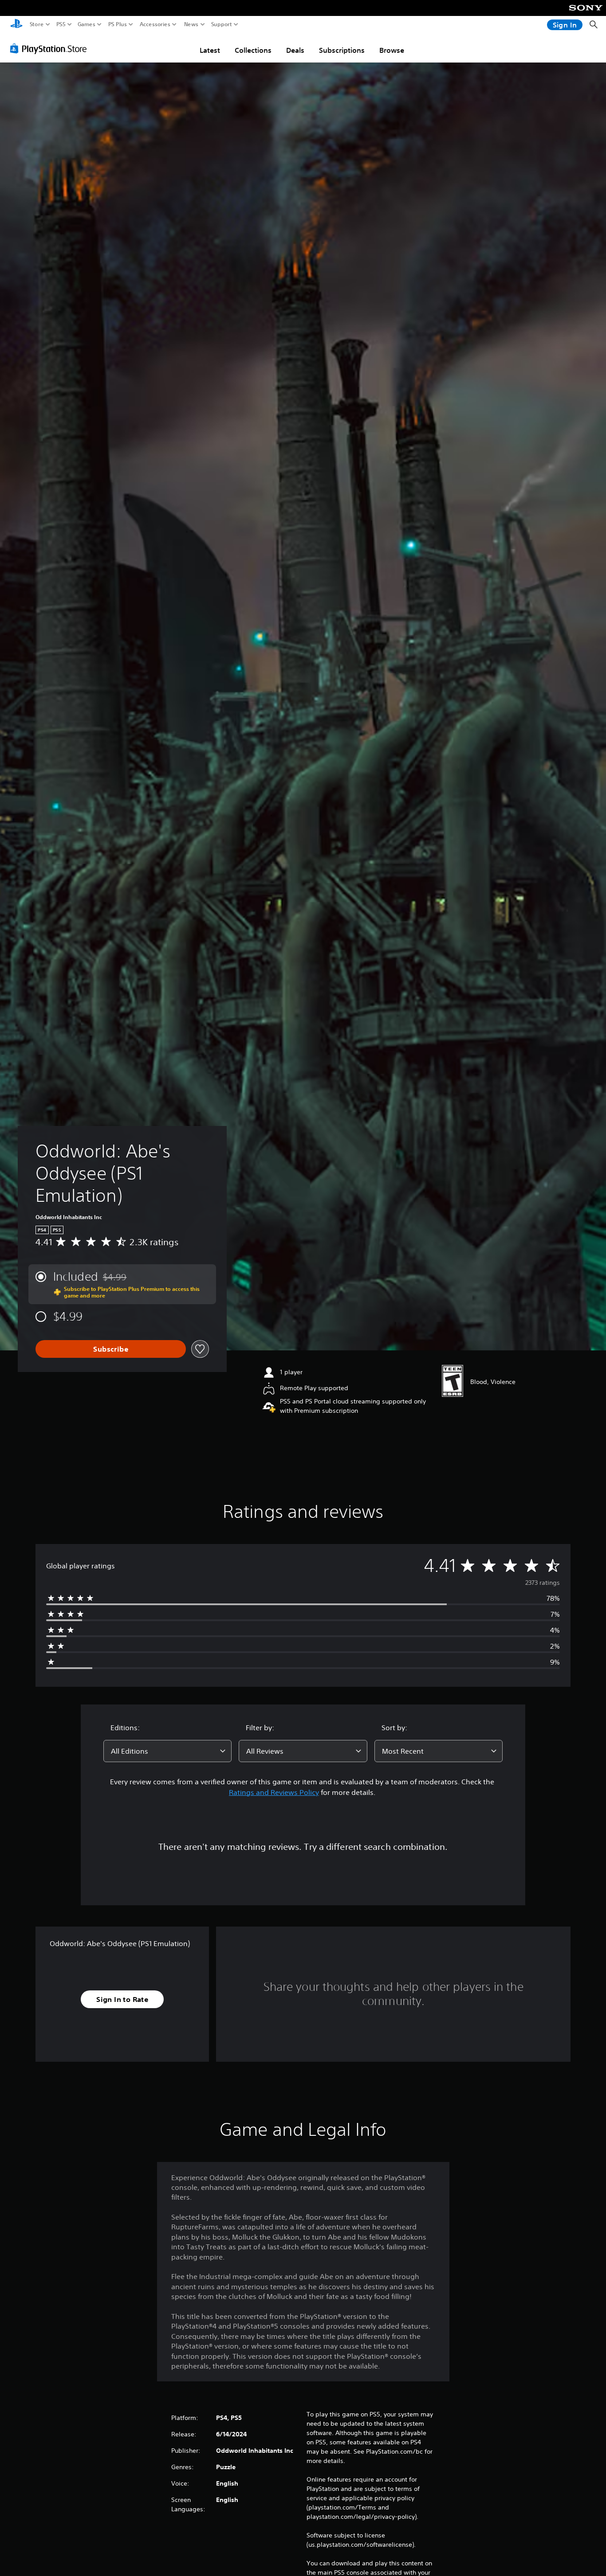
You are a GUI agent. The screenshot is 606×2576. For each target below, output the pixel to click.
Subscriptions (342, 50)
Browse (392, 50)
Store (37, 24)
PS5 (61, 24)
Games (87, 24)
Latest (210, 50)
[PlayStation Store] (51, 48)
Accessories (155, 24)
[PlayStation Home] (16, 25)
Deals (295, 50)
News (191, 24)
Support (222, 24)
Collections (253, 50)
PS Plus (118, 24)
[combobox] (168, 1751)
